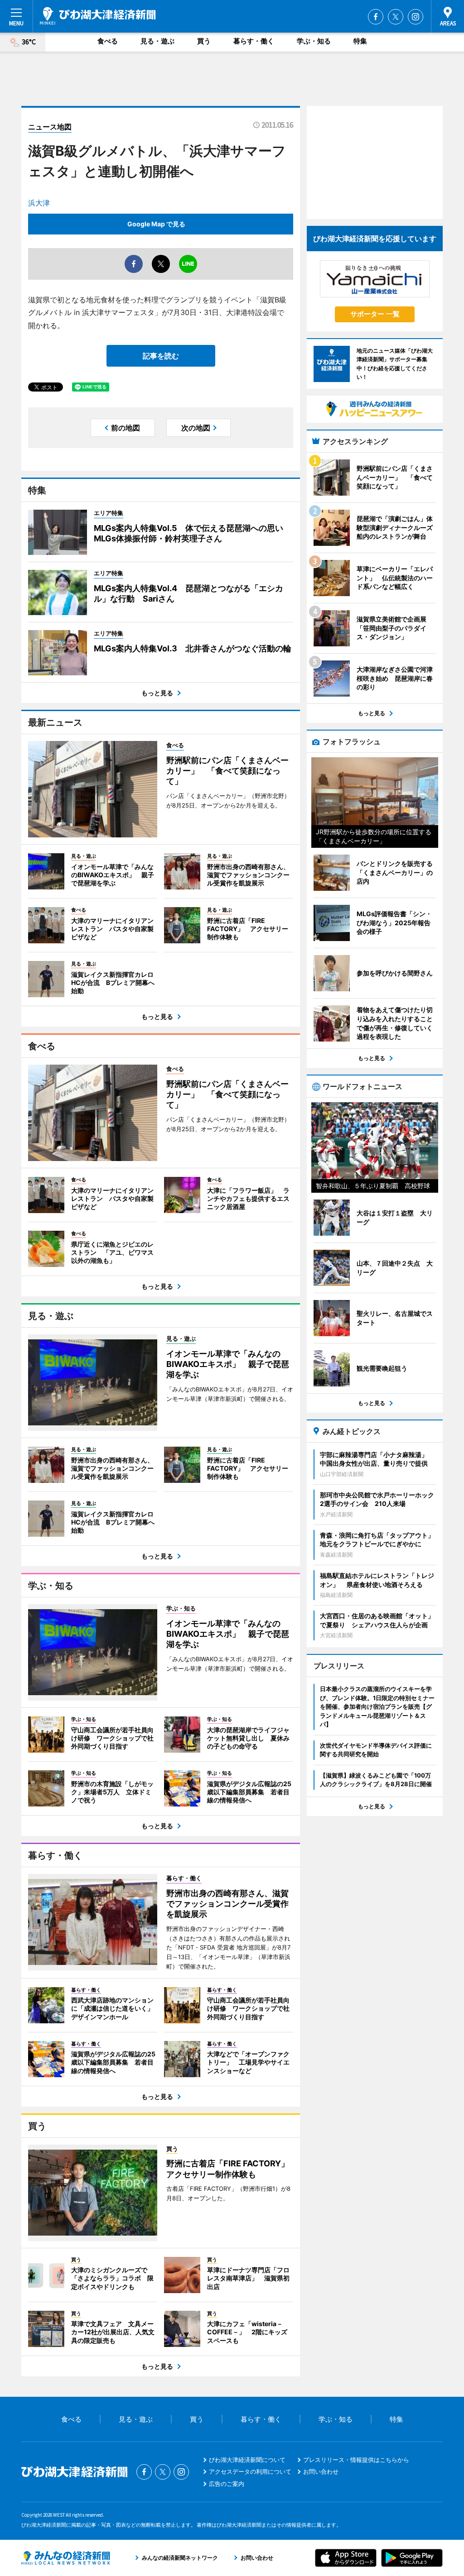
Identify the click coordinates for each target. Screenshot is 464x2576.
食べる (108, 41)
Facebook (376, 17)
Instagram (416, 17)
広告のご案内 (227, 2484)
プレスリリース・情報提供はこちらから (356, 2460)
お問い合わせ (321, 2471)
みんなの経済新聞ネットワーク (66, 2558)
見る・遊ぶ (157, 41)
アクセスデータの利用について (250, 2471)
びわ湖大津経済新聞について (247, 2460)
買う (204, 41)
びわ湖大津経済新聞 (98, 16)
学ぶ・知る (314, 41)
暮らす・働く (254, 41)
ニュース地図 (50, 127)
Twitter (396, 17)
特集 (360, 41)
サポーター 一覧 (375, 314)
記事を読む (161, 356)
